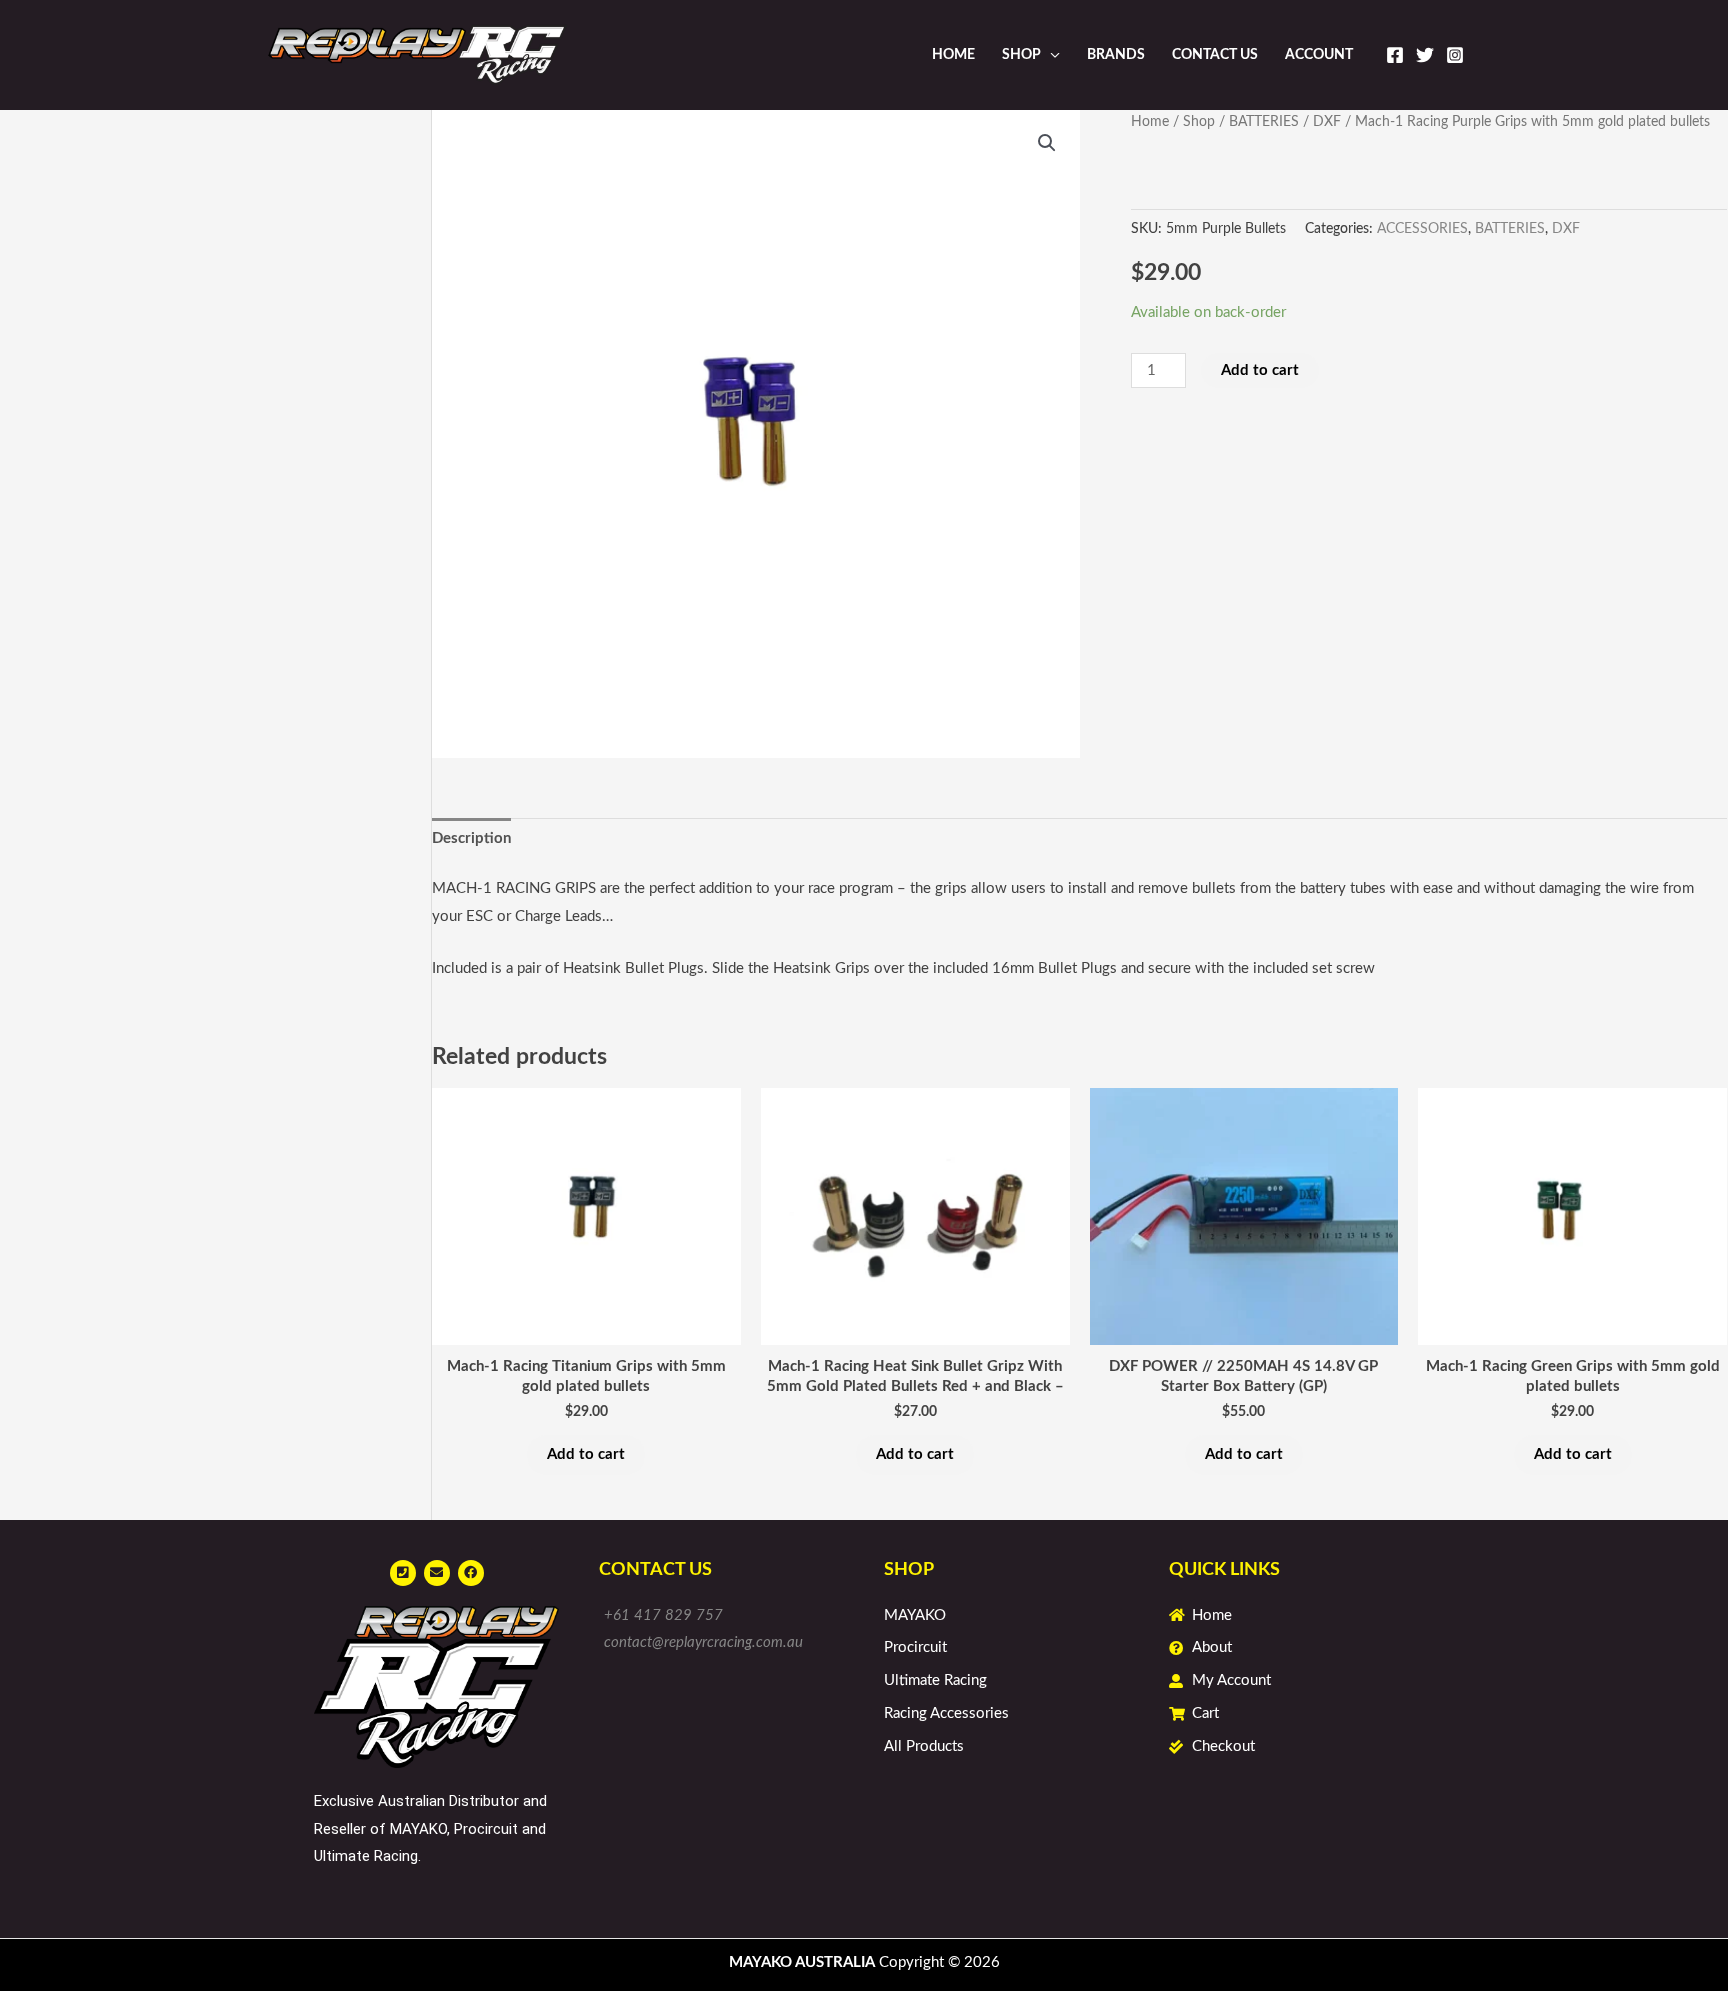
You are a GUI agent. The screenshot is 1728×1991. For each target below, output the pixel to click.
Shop (1021, 55)
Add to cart (1260, 370)
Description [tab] (471, 838)
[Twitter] (1425, 55)
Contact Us (1215, 55)
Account (1319, 55)
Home (953, 55)
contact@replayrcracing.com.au (703, 1642)
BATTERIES (1264, 122)
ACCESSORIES (1422, 229)
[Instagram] (1455, 55)
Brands (1116, 55)
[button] (1047, 143)
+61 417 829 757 (663, 1615)
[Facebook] (1395, 55)
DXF (1327, 122)
